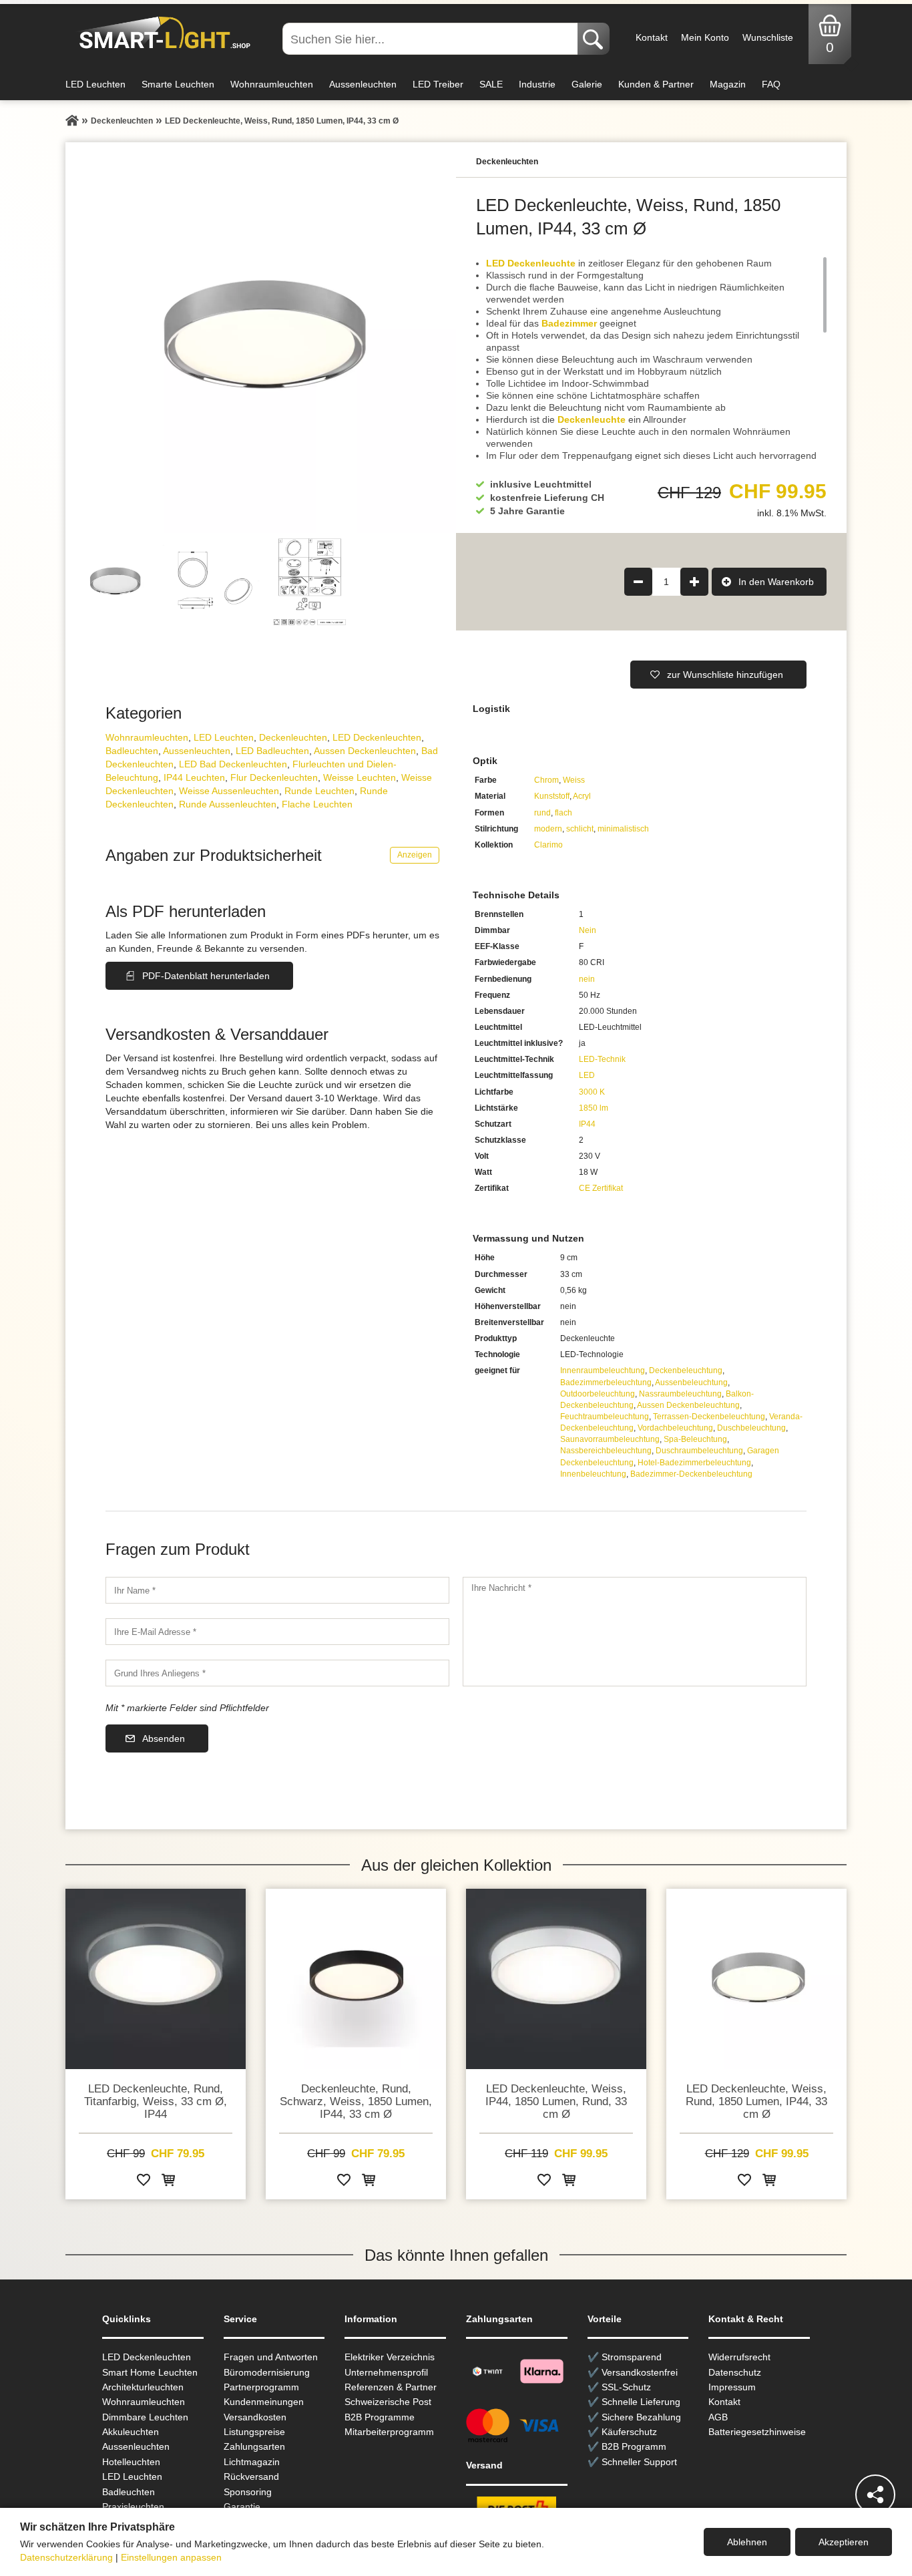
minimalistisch (623, 829)
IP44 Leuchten (194, 777)
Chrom (546, 780)
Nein (588, 930)
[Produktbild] (261, 338)
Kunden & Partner (656, 84)
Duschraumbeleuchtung (699, 1451)
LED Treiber (438, 84)
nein (587, 979)
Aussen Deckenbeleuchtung (688, 1405)
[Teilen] (875, 2495)
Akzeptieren (844, 2542)
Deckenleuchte (592, 419)
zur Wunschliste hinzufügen (725, 675)
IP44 (587, 1124)
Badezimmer (569, 323)
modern (548, 829)
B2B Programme (380, 2417)
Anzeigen (415, 855)
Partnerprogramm (261, 2387)
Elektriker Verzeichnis (390, 2357)
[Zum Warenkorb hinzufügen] (168, 2182)
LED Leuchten (95, 84)
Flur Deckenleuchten (274, 777)
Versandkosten (255, 2417)
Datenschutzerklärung (66, 2557)
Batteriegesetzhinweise (757, 2432)
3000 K (592, 1092)
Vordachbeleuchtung (675, 1428)
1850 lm (594, 1108)
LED (587, 1075)
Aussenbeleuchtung (691, 1383)
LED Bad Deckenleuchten (233, 764)
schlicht (580, 829)
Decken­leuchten (293, 737)
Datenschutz (735, 2372)
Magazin (728, 84)
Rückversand (251, 2476)
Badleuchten (132, 751)
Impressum (732, 2387)
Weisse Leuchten (360, 777)
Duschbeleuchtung (751, 1428)
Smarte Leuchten (178, 84)
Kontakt (652, 37)
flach (563, 813)
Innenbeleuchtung (593, 1474)
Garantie (242, 2507)
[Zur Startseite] (72, 121)
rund (542, 813)
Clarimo (548, 845)
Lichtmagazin (252, 2462)
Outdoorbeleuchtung (598, 1394)
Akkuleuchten (131, 2432)
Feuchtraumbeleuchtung (605, 1417)
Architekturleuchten (143, 2387)
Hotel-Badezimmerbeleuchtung (694, 1463)
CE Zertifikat (601, 1188)
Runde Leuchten (319, 791)
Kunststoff (552, 796)
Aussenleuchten (363, 84)
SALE (491, 84)
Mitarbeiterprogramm (389, 2432)
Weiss (574, 780)
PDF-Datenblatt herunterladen (206, 976)
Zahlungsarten (254, 2446)
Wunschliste (768, 37)
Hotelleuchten (131, 2462)
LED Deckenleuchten (377, 737)
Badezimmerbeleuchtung (606, 1383)
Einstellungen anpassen (171, 2557)
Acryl (582, 796)
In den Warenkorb (776, 582)
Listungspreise (254, 2432)
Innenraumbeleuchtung (603, 1370)
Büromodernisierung (267, 2372)
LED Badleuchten (272, 751)
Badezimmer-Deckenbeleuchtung (691, 1474)
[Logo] (161, 33)
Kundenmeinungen (264, 2402)
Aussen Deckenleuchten (365, 751)
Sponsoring (248, 2492)
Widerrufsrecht (739, 2357)
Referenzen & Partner (391, 2387)
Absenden (164, 1738)
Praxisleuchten (133, 2507)
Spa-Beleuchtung (695, 1439)
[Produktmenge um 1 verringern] (638, 582)
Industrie (537, 84)
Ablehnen (747, 2542)
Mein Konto (705, 37)
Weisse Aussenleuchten (229, 791)
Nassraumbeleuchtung (680, 1394)
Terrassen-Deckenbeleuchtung (709, 1417)
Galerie (587, 84)
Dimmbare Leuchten (145, 2417)
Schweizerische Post (388, 2402)
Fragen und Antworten (271, 2357)
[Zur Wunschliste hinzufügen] (144, 2182)
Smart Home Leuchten (150, 2372)
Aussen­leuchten (197, 751)
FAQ (771, 84)
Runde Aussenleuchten (228, 804)
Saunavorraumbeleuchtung (610, 1439)
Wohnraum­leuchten (147, 737)
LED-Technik (602, 1059)
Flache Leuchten (317, 804)
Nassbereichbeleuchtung (606, 1451)
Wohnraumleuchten (272, 84)
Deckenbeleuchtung (686, 1370)
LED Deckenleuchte (531, 263)
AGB (718, 2417)
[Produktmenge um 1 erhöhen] (694, 582)
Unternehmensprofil (386, 2372)
